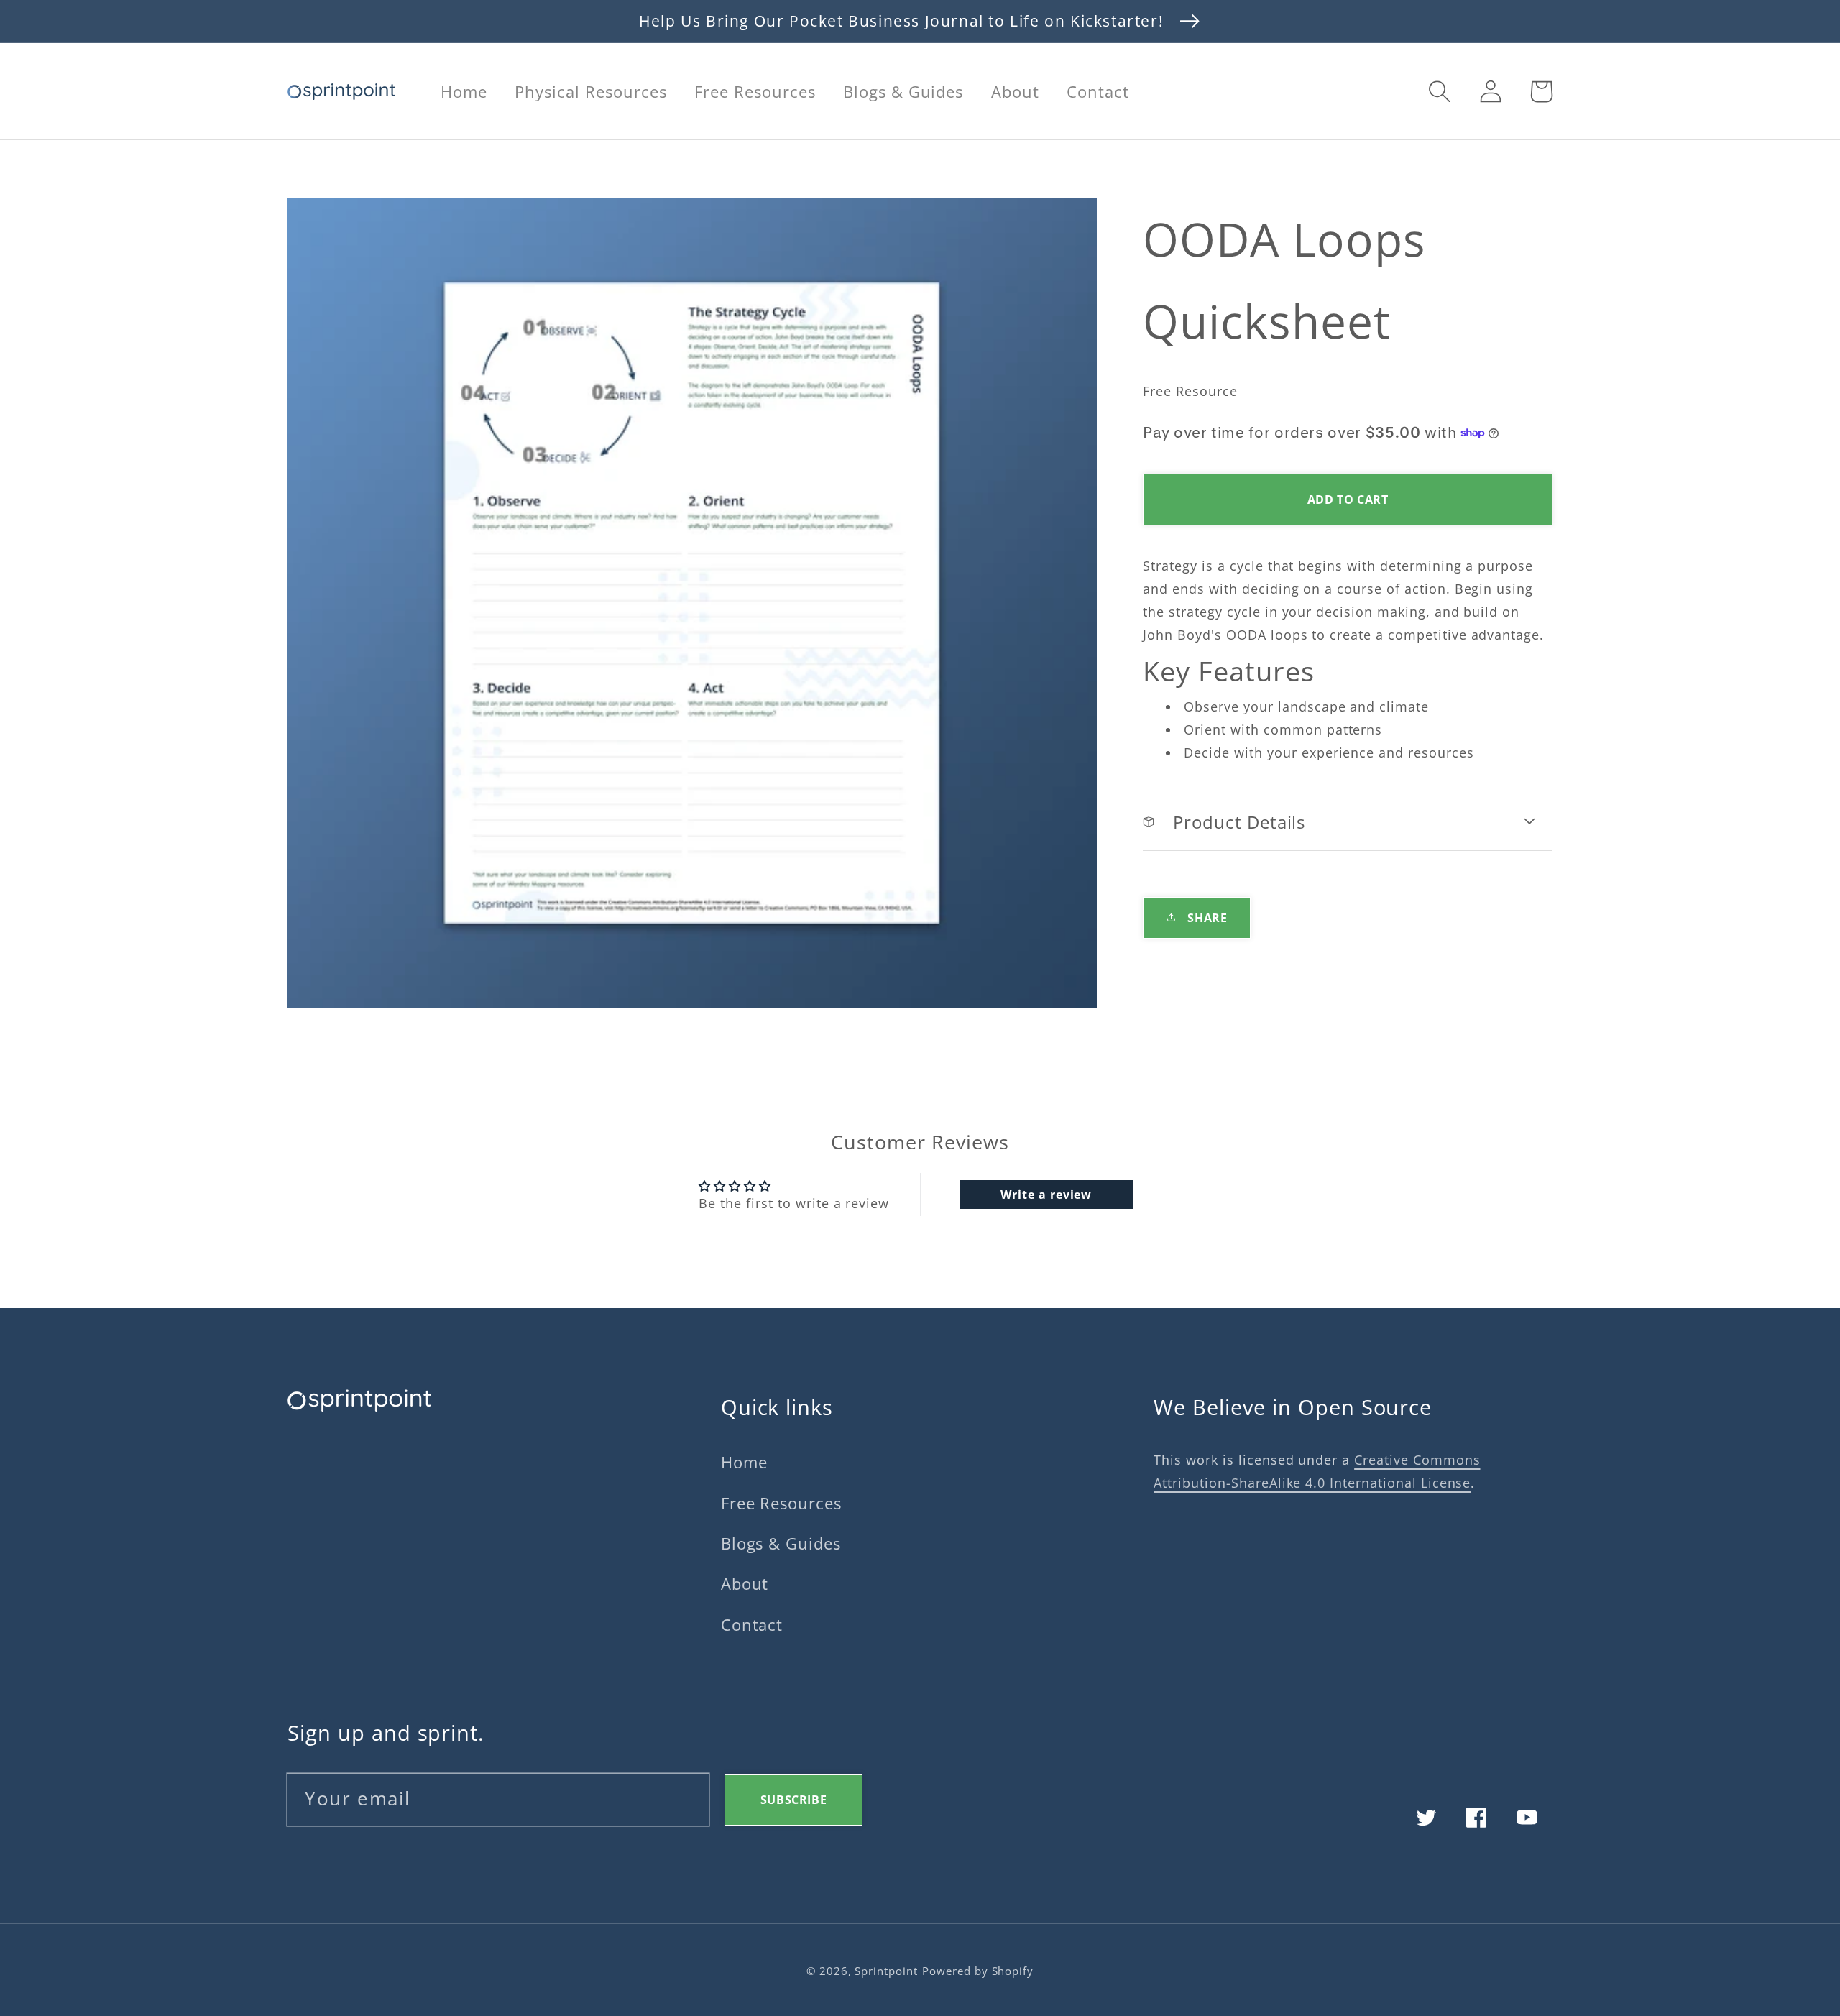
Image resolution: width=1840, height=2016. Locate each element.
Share (1207, 918)
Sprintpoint (886, 1971)
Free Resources (781, 1503)
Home (744, 1462)
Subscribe (793, 1800)
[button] (1440, 91)
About (745, 1584)
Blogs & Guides (781, 1543)
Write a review (1046, 1195)
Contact (752, 1625)
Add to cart (1348, 500)
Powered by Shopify (978, 1971)
